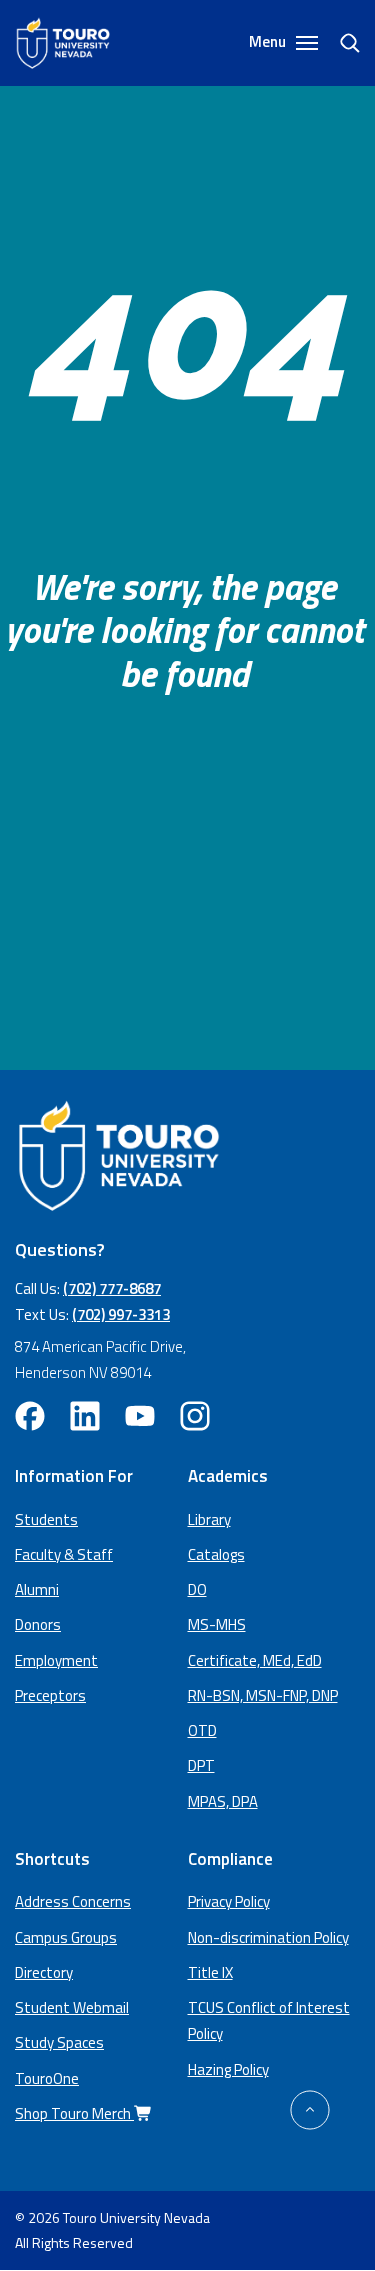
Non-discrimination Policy (268, 1937)
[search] (342, 43)
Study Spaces (59, 2042)
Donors (38, 1624)
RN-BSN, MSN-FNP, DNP (263, 1695)
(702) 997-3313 (121, 1314)
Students (46, 1519)
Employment (56, 1660)
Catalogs (216, 1554)
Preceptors (50, 1695)
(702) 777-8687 (112, 1288)
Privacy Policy (229, 1901)
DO (197, 1589)
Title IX (210, 1972)
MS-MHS (217, 1624)
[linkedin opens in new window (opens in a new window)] (85, 1416)
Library (209, 1519)
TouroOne (47, 2078)
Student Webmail (72, 2007)
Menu (269, 42)
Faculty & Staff (64, 1554)
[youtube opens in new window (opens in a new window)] (140, 1416)
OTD (202, 1730)
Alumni (37, 1589)
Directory (44, 1972)
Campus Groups (66, 1937)
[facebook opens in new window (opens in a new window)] (30, 1416)
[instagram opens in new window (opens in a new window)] (195, 1416)
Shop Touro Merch (74, 2113)
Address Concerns (73, 1901)
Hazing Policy (228, 2069)
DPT (201, 1765)
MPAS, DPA (223, 1801)
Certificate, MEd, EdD (255, 1660)
